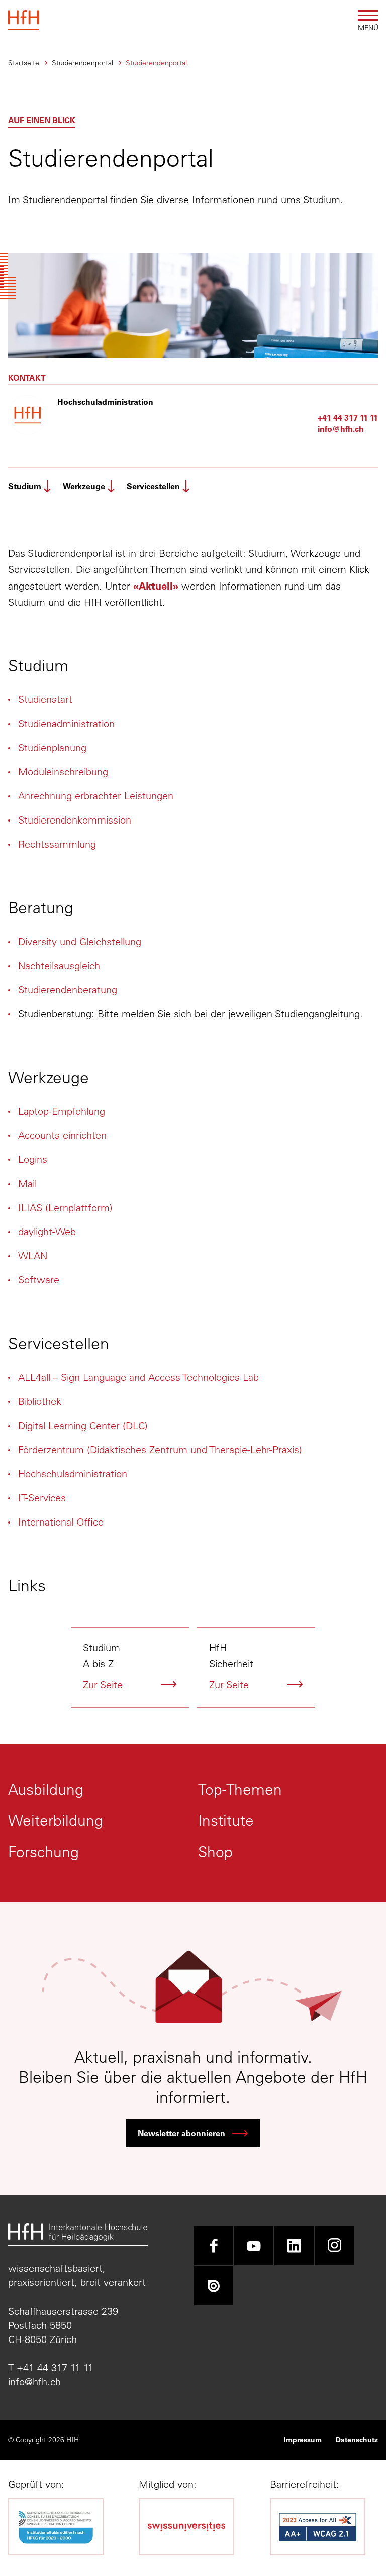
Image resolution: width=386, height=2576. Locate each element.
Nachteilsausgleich (59, 965)
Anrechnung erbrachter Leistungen (96, 796)
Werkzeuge (84, 486)
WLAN (33, 1256)
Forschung (43, 1852)
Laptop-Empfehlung (62, 1111)
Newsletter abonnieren (181, 2133)
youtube (254, 2246)
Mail (27, 1183)
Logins (33, 1159)
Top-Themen (240, 1789)
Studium (25, 486)
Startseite (24, 63)
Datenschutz (357, 2440)
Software (39, 1280)
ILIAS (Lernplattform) (65, 1207)
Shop (215, 1852)
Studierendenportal (82, 63)
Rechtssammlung (57, 844)
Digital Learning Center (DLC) (83, 1425)
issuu (214, 2286)
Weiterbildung (56, 1821)
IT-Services (42, 1498)
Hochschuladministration (73, 1474)
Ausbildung (46, 1789)
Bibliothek (40, 1401)
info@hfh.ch (341, 429)
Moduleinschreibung (63, 772)
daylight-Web (47, 1232)
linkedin (294, 2246)
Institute (226, 1821)
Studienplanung (52, 747)
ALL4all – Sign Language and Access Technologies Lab (138, 1377)
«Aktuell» (156, 586)
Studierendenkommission (75, 820)
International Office (61, 1522)
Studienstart (45, 699)
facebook (214, 2246)
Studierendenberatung (68, 989)
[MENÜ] (368, 15)
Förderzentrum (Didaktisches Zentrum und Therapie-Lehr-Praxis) (160, 1449)
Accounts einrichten (62, 1135)
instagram (334, 2246)
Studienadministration (66, 723)
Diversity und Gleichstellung (80, 941)
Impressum (303, 2440)
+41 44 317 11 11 (348, 418)
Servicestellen (153, 486)
